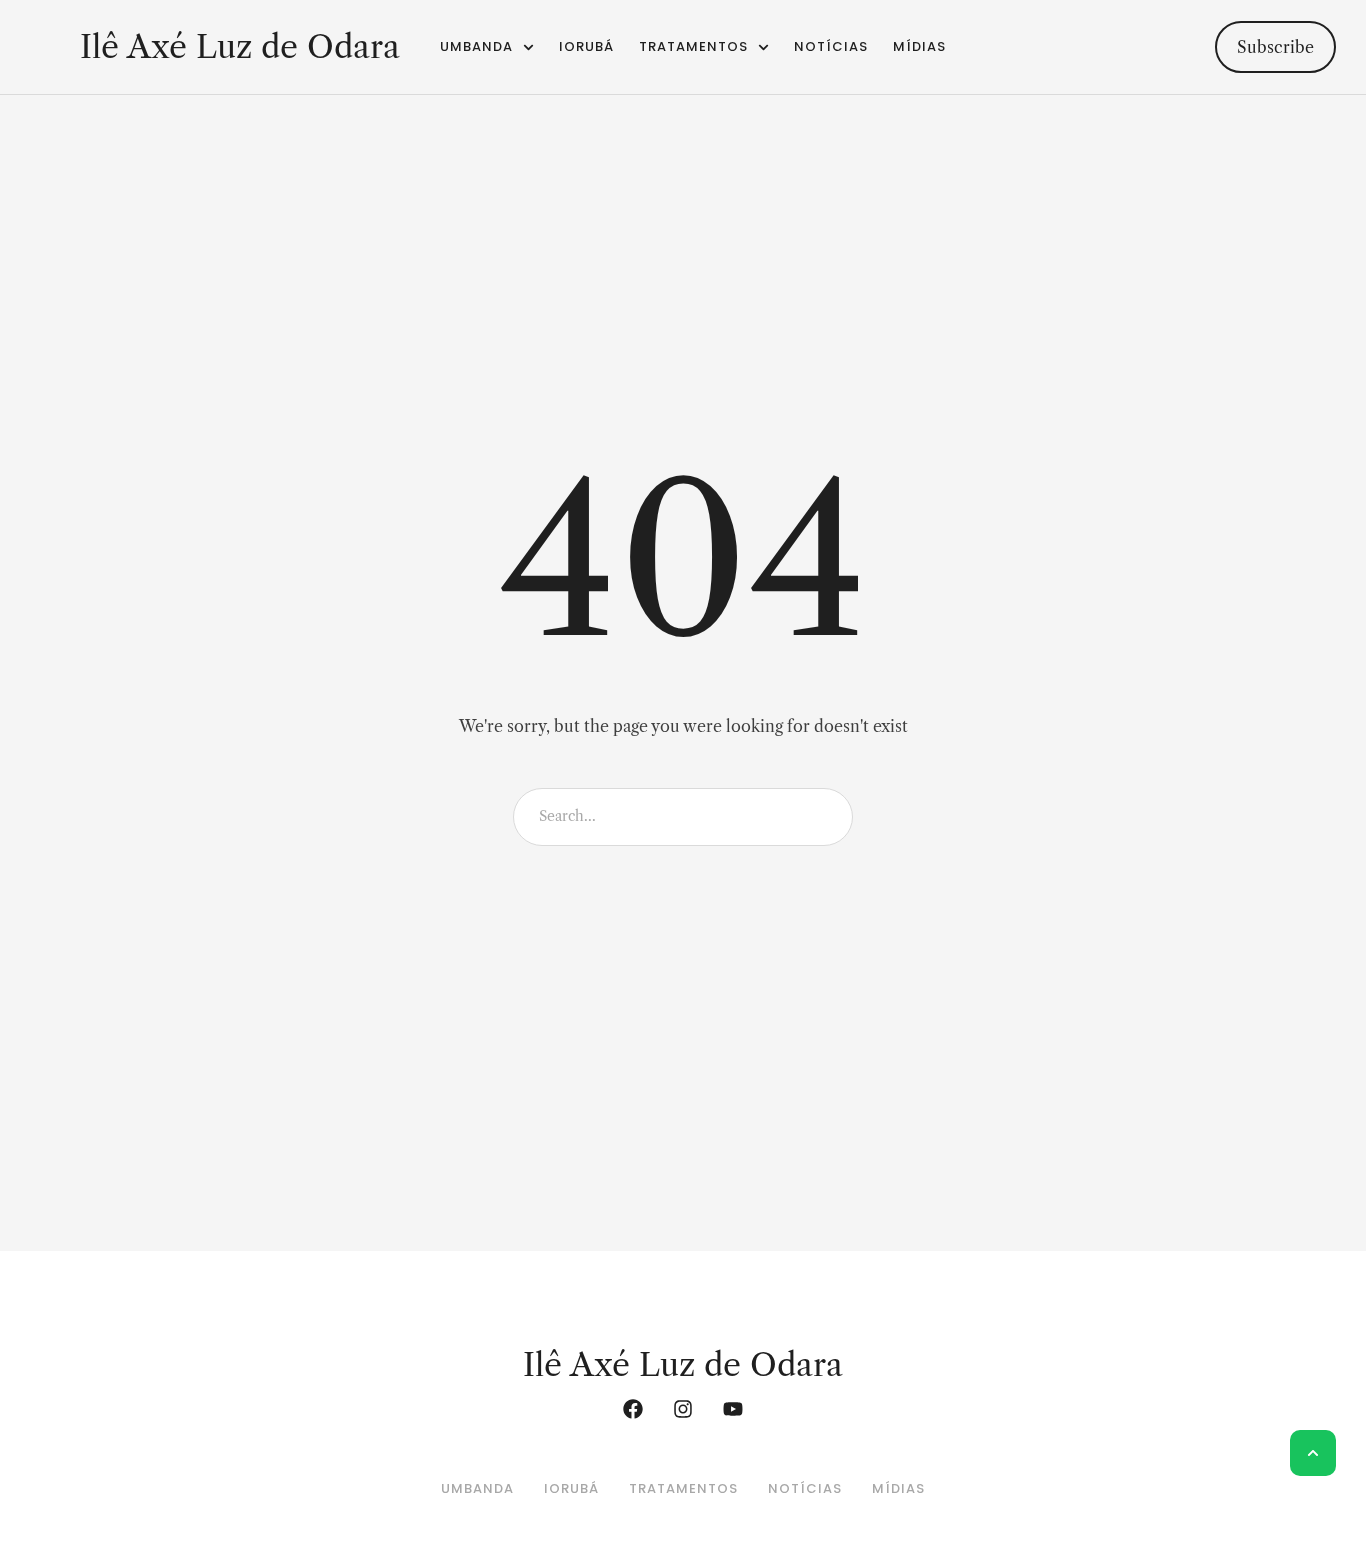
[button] (42, 47)
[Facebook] (633, 1409)
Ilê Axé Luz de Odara (240, 47)
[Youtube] (733, 1409)
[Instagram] (683, 1409)
